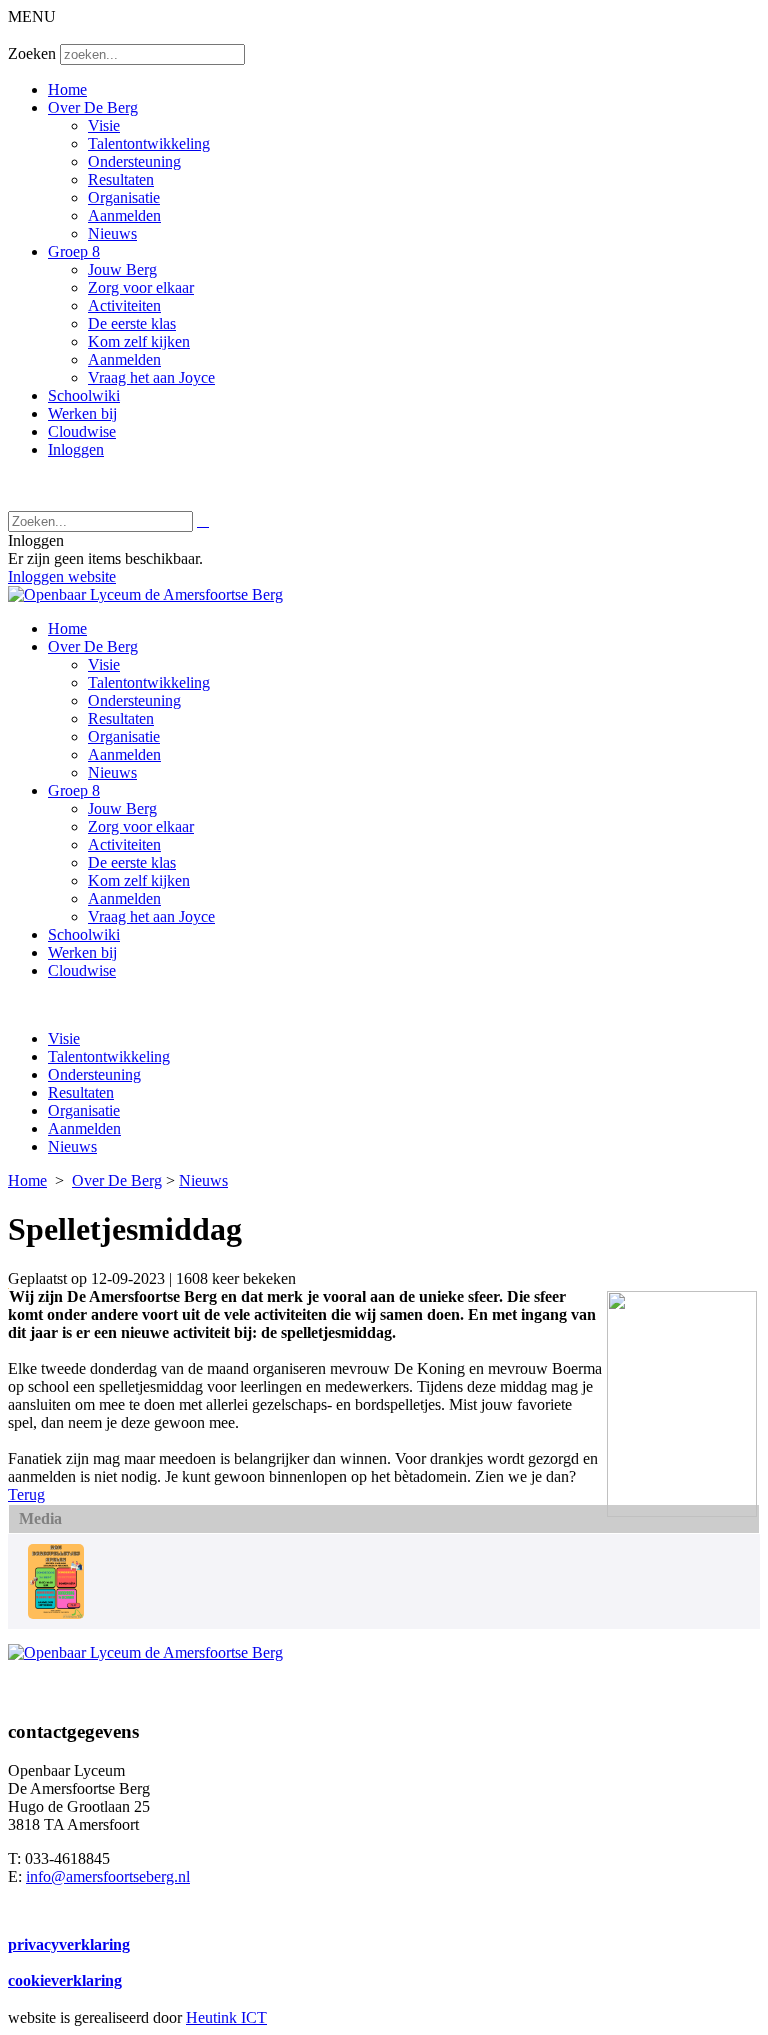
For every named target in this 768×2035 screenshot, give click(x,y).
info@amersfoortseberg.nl (108, 1876)
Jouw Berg (122, 269)
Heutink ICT (226, 2017)
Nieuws (112, 233)
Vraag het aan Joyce (151, 377)
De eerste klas (132, 323)
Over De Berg (93, 107)
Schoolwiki (84, 395)
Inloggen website (62, 576)
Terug (26, 1494)
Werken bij (82, 413)
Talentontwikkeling (149, 143)
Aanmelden (124, 215)
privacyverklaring (69, 1944)
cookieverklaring (65, 1980)
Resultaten (121, 179)
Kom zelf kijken (139, 341)
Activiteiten (124, 305)
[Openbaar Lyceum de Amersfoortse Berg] (145, 594)
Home (67, 89)
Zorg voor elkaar (141, 287)
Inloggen (76, 449)
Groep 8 (74, 251)
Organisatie (124, 197)
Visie (104, 125)
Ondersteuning (134, 161)
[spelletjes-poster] (56, 1613)
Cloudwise (82, 431)
